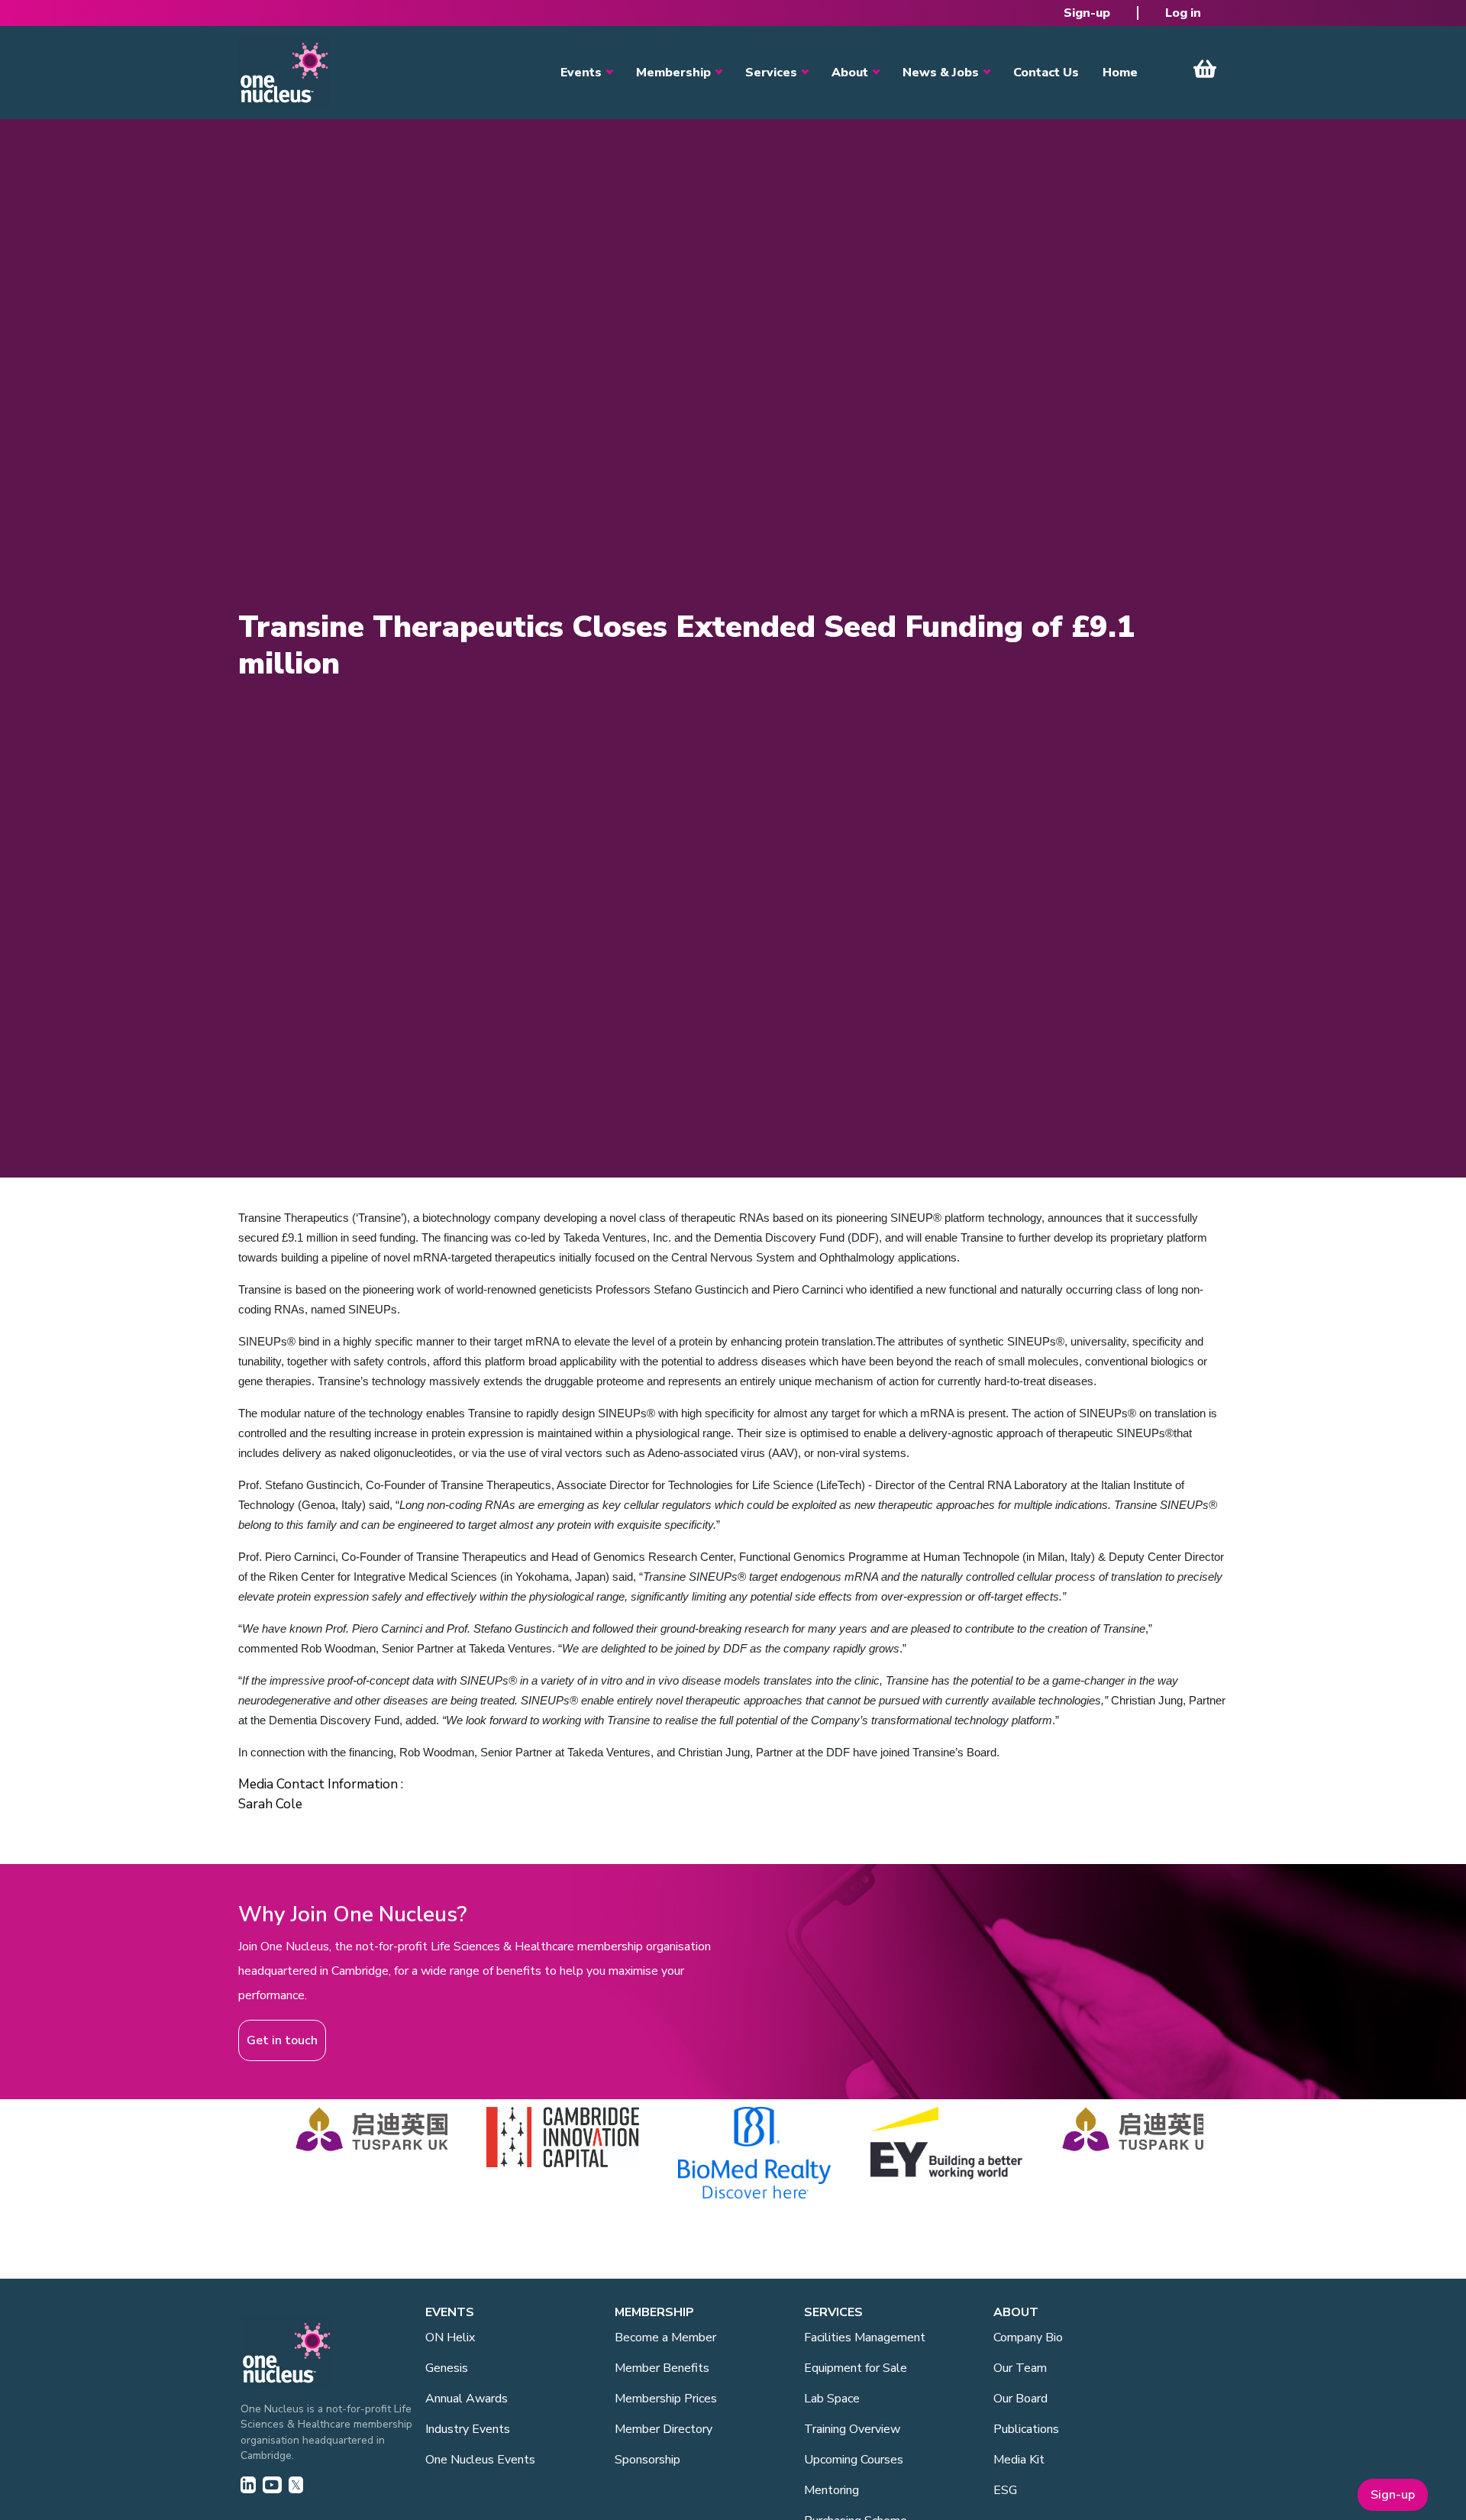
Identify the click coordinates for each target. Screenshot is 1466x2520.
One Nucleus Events (480, 2460)
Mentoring (831, 2490)
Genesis (447, 2368)
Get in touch (282, 2040)
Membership (673, 73)
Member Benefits (662, 2368)
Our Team (1020, 2368)
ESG (1005, 2490)
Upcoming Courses (854, 2460)
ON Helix (450, 2337)
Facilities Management (865, 2337)
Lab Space (832, 2399)
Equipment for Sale (856, 2368)
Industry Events (468, 2429)
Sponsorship (647, 2460)
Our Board (1020, 2399)
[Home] (284, 73)
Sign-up (1087, 13)
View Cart (1205, 69)
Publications (1026, 2429)
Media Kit (1019, 2460)
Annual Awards (467, 2399)
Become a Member (665, 2337)
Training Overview (852, 2429)
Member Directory (664, 2429)
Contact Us (1046, 73)
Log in (1183, 13)
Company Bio (1028, 2337)
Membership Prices (666, 2399)
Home (1120, 73)
